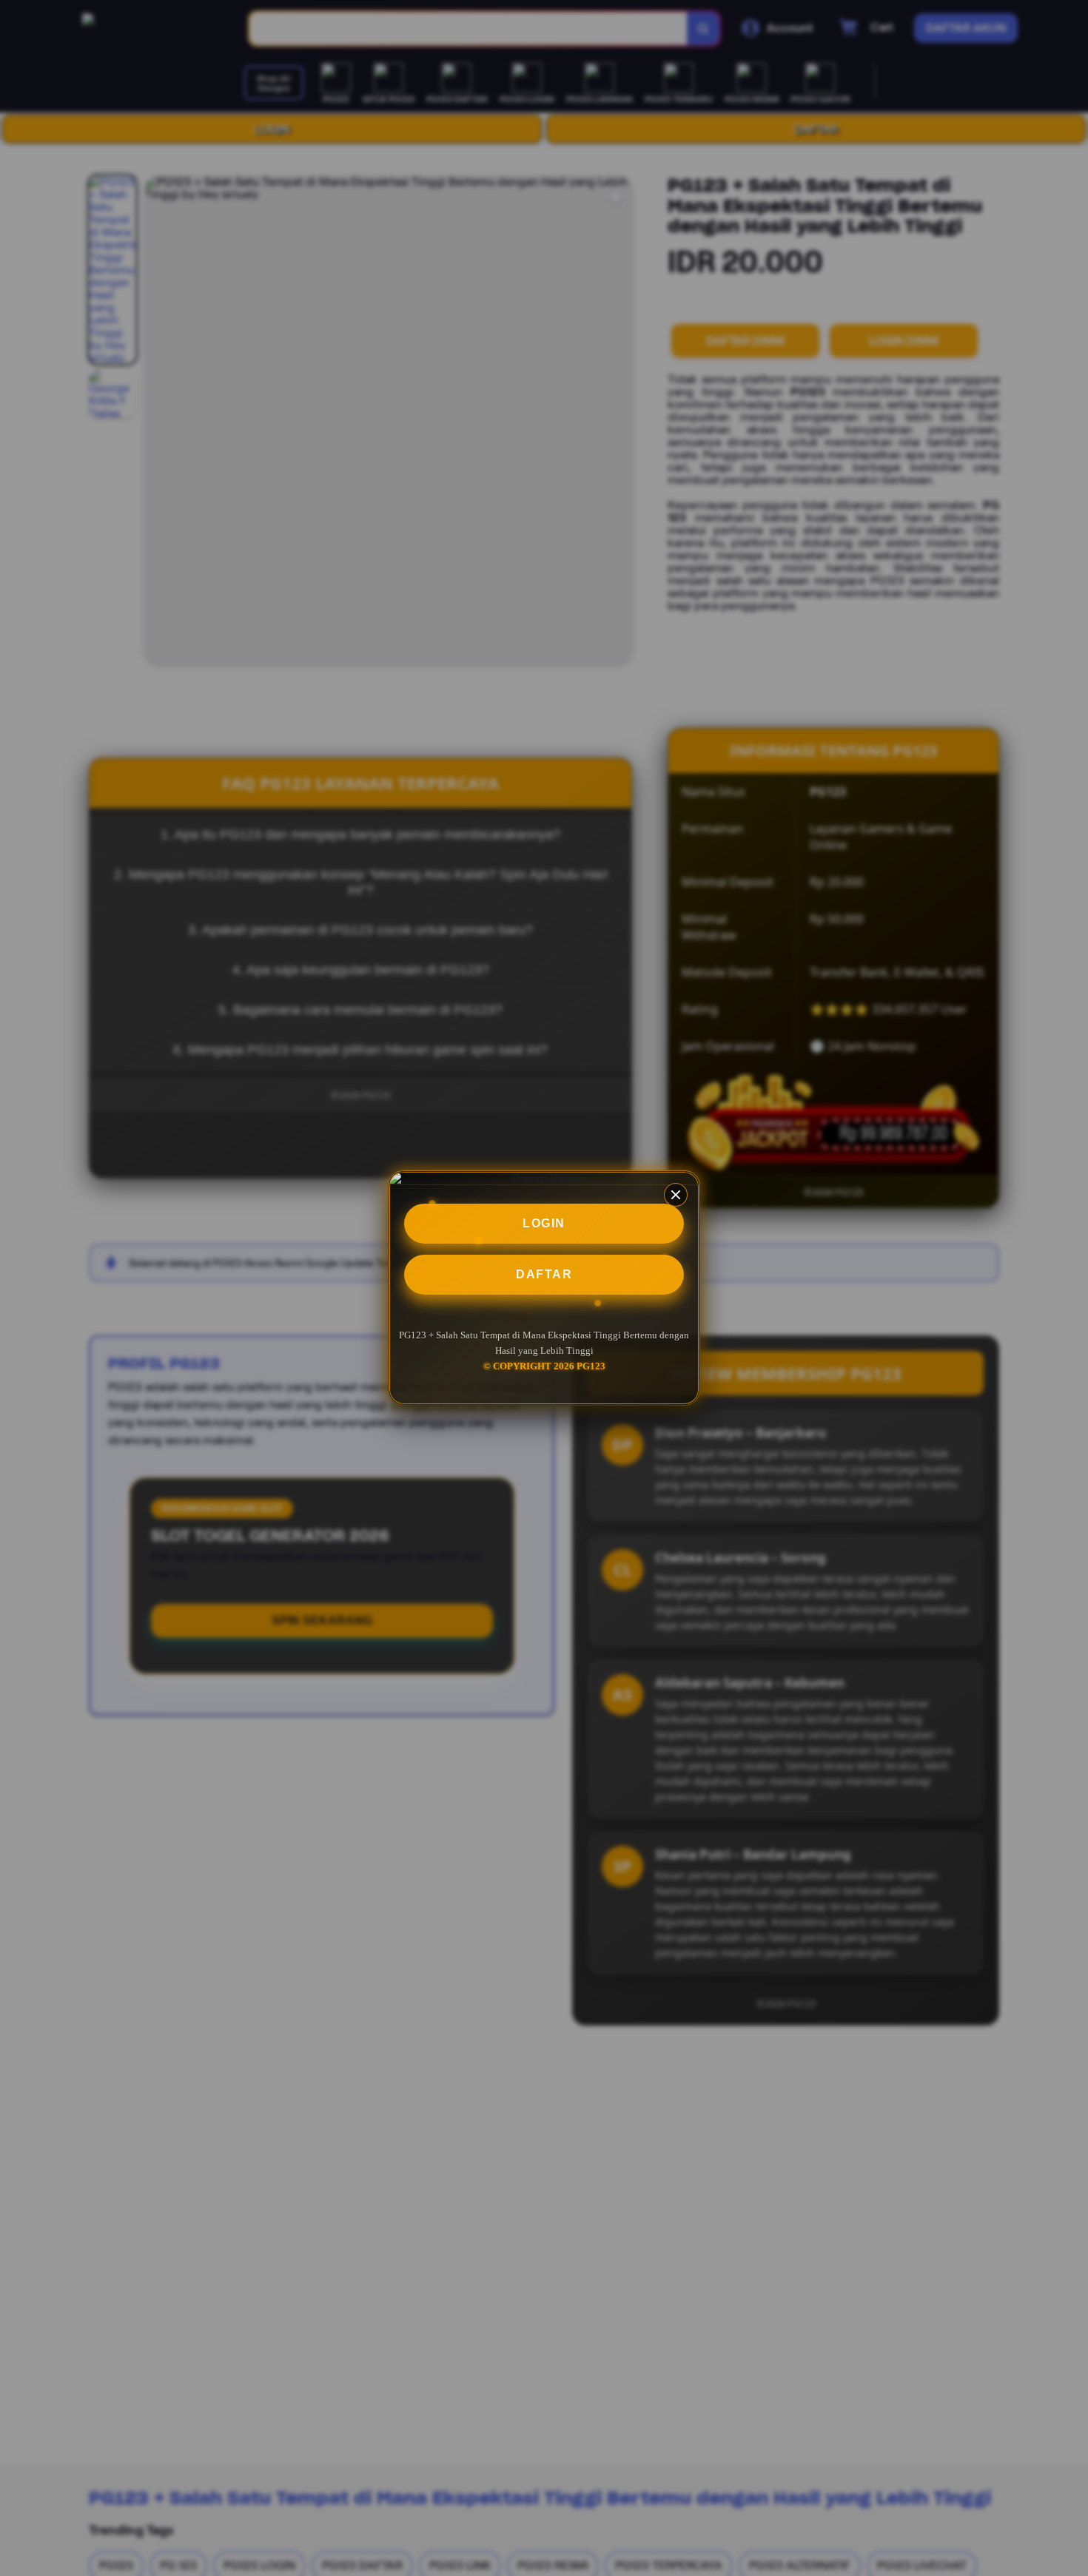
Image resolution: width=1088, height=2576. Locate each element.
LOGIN (544, 1223)
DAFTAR (544, 1274)
